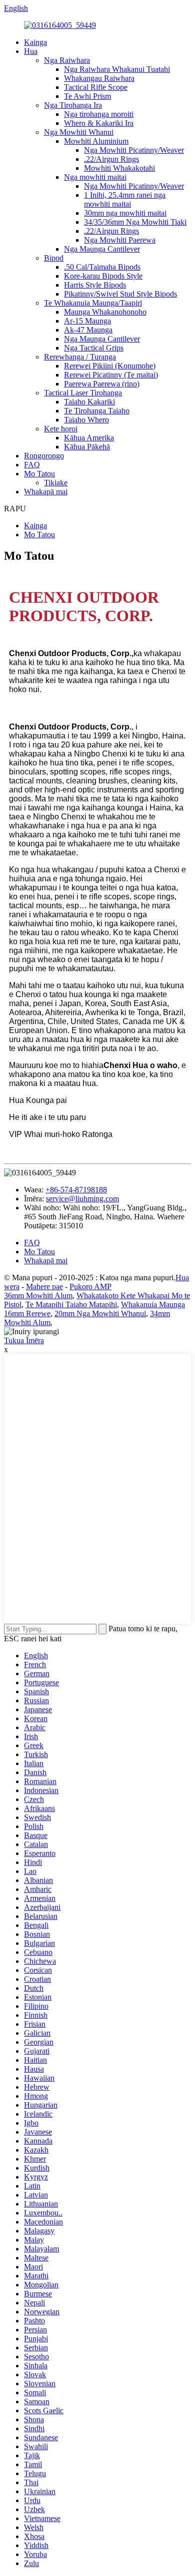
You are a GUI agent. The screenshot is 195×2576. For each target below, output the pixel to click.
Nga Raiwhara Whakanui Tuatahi (117, 69)
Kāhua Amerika (89, 438)
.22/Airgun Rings (111, 159)
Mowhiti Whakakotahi (119, 168)
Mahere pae (44, 1287)
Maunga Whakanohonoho (105, 312)
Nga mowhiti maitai (95, 177)
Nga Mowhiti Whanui (79, 132)
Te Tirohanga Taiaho (97, 411)
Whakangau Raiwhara (99, 78)
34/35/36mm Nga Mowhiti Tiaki (135, 222)
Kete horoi (61, 429)
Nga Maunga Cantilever (102, 249)
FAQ (32, 465)
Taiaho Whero (86, 420)
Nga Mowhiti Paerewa (120, 240)
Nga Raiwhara (67, 60)
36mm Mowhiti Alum (38, 1295)
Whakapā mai (46, 492)
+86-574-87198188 (76, 1190)
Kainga (35, 42)
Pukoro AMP (90, 1287)
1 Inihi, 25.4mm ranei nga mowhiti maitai (125, 199)
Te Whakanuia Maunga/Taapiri (93, 303)
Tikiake (56, 483)
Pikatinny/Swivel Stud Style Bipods (120, 294)
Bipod (54, 258)
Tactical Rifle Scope (96, 87)
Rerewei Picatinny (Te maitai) (111, 375)
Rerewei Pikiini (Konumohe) (110, 366)
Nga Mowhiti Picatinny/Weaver (134, 150)
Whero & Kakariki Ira (99, 123)
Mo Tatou (39, 474)
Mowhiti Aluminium (96, 141)
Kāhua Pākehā (87, 447)
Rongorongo (44, 456)
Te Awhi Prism (87, 96)
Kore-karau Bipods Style (103, 276)
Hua (31, 51)
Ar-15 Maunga (87, 321)
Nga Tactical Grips (94, 348)
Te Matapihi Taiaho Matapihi (71, 1304)
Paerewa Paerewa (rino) (102, 384)
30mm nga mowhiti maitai (125, 213)
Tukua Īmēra (24, 1340)
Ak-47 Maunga (88, 330)
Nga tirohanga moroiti (99, 114)
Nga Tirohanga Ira (73, 105)
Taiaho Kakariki (89, 402)
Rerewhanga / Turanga (80, 357)
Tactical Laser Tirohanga (83, 393)
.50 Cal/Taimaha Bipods (102, 267)
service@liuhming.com (82, 1199)
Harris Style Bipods (95, 285)
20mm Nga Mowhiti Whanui (100, 1313)
